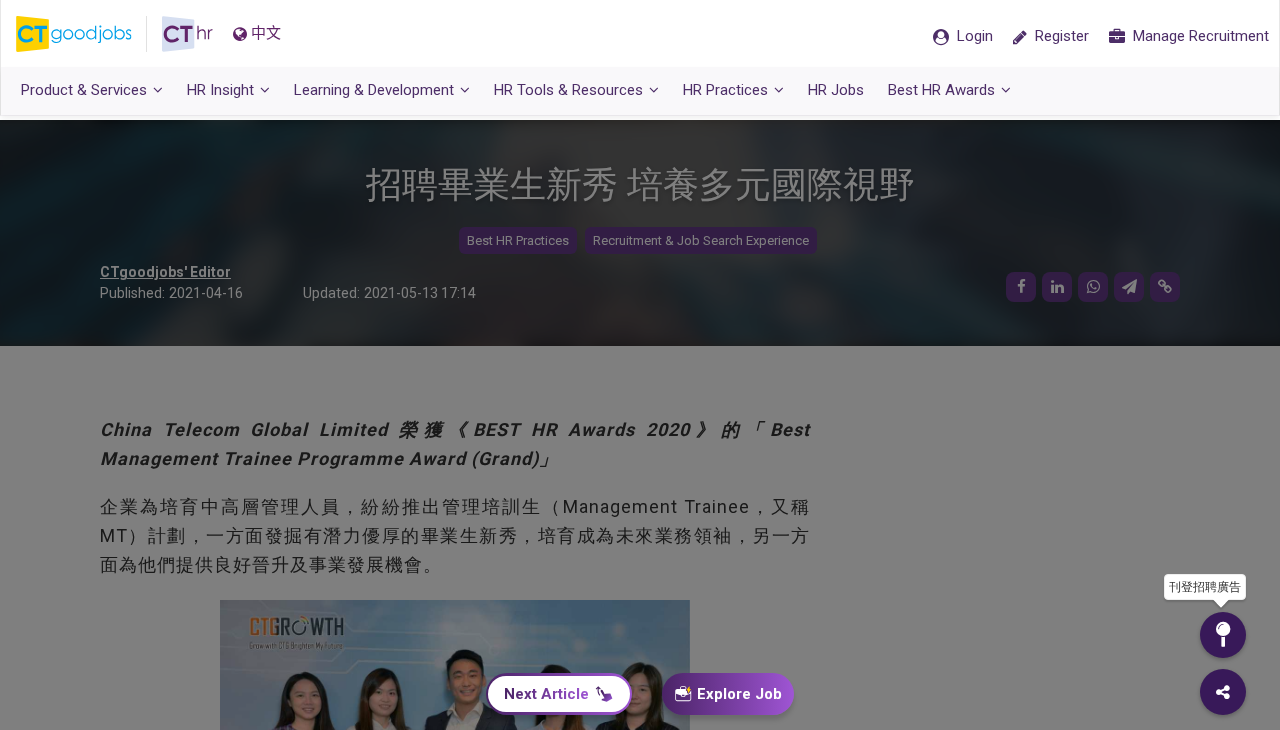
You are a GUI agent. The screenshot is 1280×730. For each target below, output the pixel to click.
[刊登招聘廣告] (1223, 635)
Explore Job (739, 694)
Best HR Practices (518, 240)
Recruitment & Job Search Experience (701, 240)
